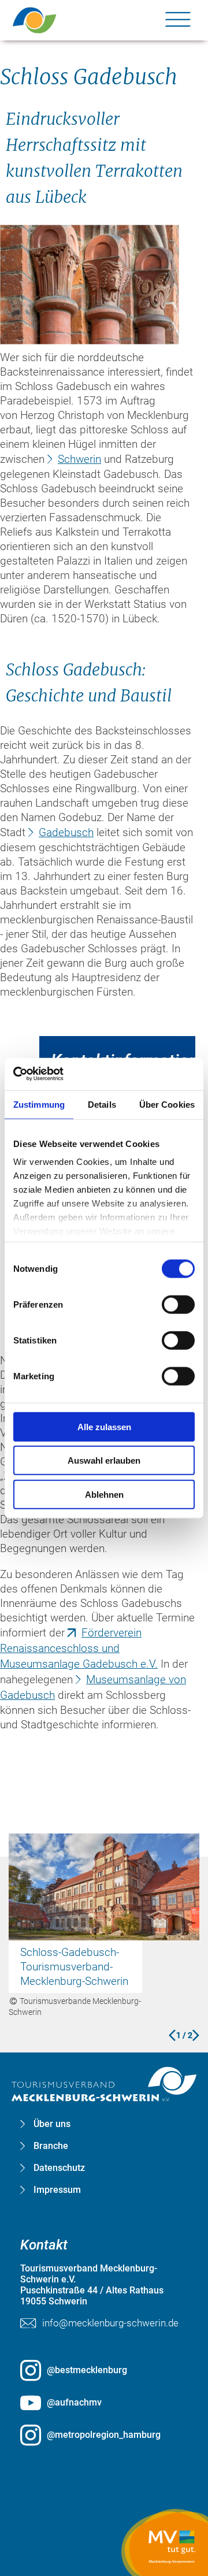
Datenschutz (59, 2168)
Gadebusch (66, 832)
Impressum (57, 2190)
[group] (104, 1181)
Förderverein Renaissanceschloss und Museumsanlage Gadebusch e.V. (79, 1648)
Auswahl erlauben (104, 1460)
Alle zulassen (104, 1426)
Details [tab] (102, 1104)
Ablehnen (104, 1494)
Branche (51, 2146)
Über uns (52, 2124)
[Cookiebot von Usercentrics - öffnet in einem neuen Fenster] (64, 1074)
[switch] (178, 1304)
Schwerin (79, 459)
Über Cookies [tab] (167, 1104)
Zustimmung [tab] (39, 1104)
